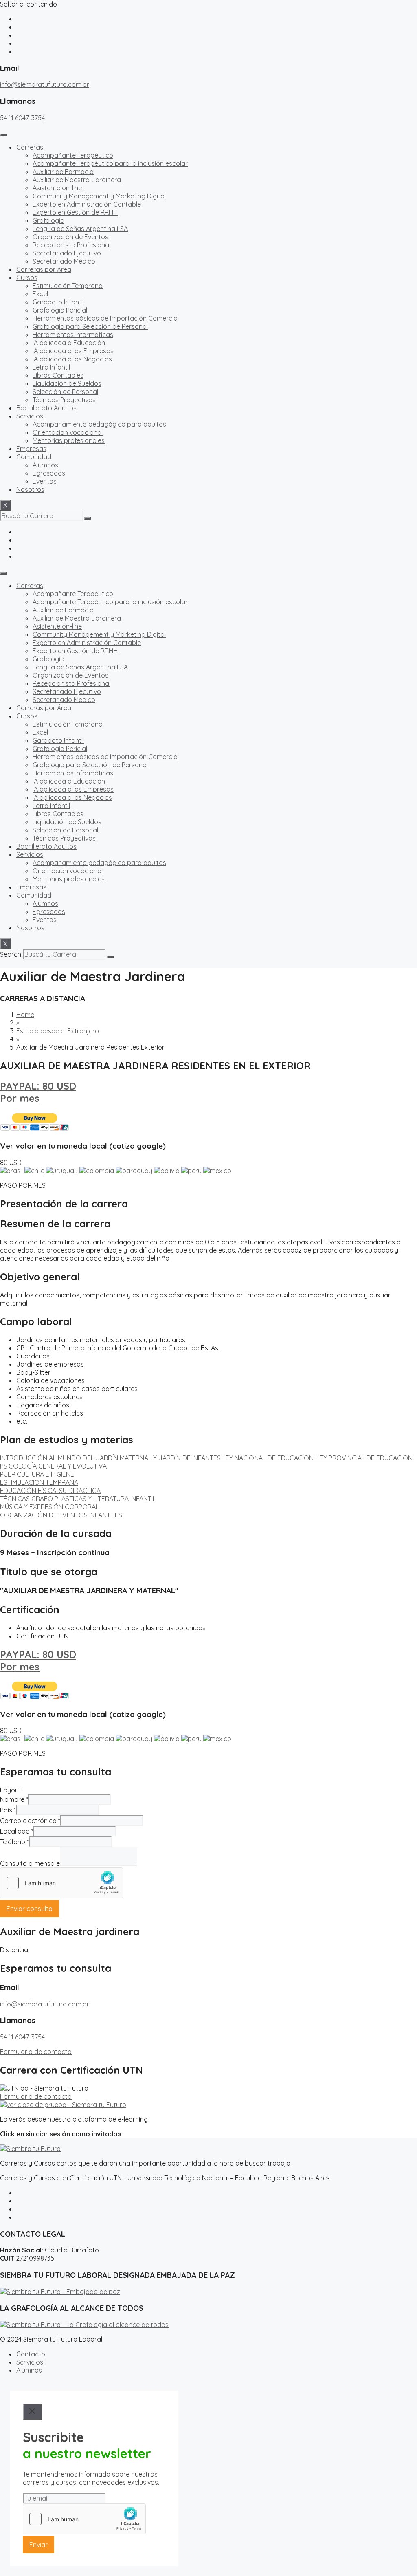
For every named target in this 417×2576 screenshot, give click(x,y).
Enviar (38, 2545)
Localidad (17, 1831)
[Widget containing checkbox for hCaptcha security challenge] (61, 1883)
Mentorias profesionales (69, 440)
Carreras (30, 147)
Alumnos (45, 465)
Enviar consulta (30, 1909)
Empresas (31, 449)
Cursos (27, 277)
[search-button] (88, 518)
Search (11, 954)
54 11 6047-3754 (22, 118)
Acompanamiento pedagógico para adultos (99, 424)
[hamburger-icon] (3, 135)
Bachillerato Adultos (46, 408)
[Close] (32, 2412)
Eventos (45, 481)
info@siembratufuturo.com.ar (45, 84)
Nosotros (30, 489)
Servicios (30, 416)
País (8, 1810)
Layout (11, 1790)
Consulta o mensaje (30, 1863)
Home (25, 1015)
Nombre (14, 1799)
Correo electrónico (30, 1821)
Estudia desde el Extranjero (58, 1031)
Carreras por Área (44, 269)
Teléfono (14, 1842)
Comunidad (34, 457)
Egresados (49, 473)
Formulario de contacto (36, 2052)
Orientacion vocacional (68, 432)
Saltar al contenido (29, 4)
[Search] (110, 957)
